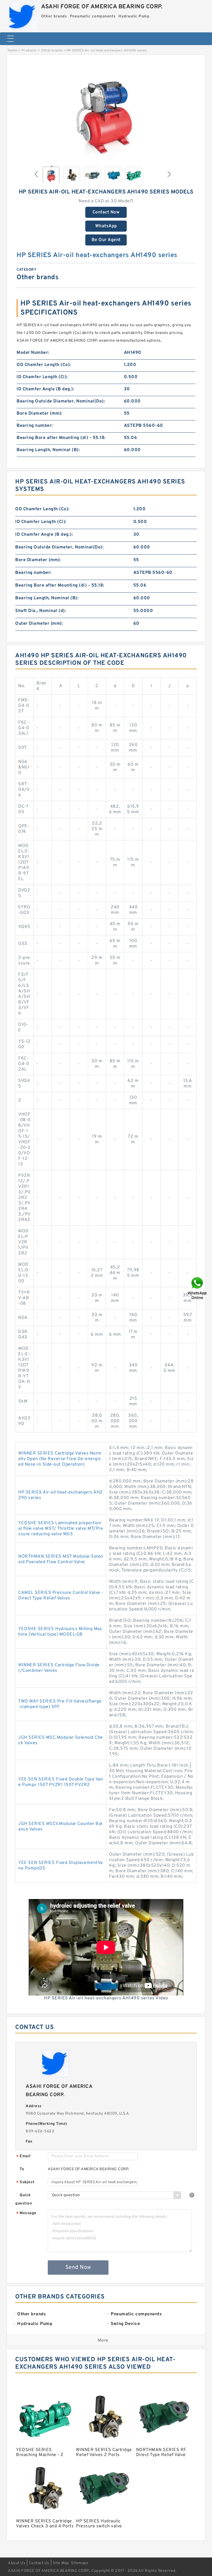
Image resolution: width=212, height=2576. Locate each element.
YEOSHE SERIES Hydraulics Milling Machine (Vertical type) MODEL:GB (60, 1632)
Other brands (52, 51)
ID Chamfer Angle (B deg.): (45, 389)
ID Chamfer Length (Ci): (42, 377)
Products (29, 51)
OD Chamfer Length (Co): (44, 365)
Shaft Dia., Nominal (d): (41, 611)
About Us (17, 2563)
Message (26, 2213)
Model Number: (33, 353)
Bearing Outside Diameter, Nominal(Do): (61, 401)
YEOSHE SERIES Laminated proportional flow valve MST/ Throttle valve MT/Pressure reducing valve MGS (61, 1529)
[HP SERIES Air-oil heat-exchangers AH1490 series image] (106, 111)
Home (12, 51)
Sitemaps (80, 2563)
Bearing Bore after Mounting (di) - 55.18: (61, 438)
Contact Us (39, 2563)
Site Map (61, 2563)
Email (23, 2157)
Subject (26, 2183)
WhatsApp (106, 226)
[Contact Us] (198, 1288)
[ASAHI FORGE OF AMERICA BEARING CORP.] (23, 15)
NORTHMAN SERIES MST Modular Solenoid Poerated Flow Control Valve (61, 1559)
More (103, 2340)
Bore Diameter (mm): (39, 414)
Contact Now (106, 212)
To (22, 2169)
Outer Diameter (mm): (39, 624)
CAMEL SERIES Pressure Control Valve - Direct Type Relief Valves (61, 1596)
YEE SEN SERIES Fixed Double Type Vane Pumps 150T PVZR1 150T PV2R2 (61, 1782)
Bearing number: (35, 426)
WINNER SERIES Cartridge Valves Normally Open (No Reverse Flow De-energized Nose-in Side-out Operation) (60, 1459)
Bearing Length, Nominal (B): (48, 450)
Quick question (24, 2199)
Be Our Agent (106, 240)
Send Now (78, 2268)
